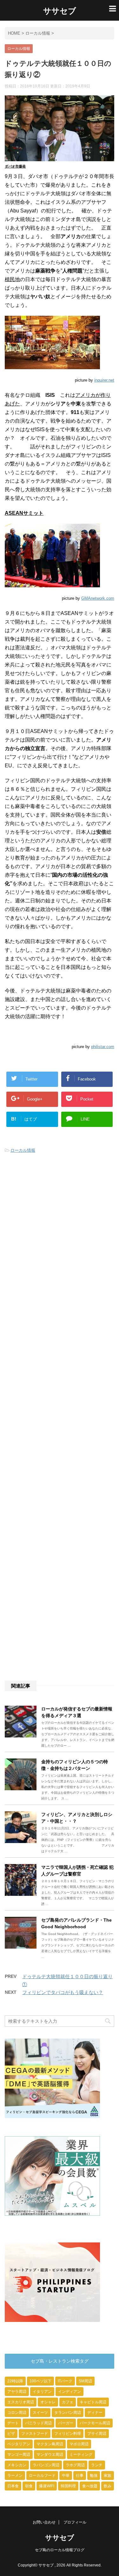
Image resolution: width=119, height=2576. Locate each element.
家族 (108, 2476)
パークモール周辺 (95, 2423)
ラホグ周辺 (75, 2465)
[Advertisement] (60, 1418)
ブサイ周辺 (97, 2434)
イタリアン (42, 2392)
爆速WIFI (47, 2486)
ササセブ (60, 11)
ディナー (95, 2413)
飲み (108, 2486)
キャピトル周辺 (93, 2402)
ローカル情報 (23, 1150)
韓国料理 (68, 2486)
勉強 (94, 2476)
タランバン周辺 (68, 2413)
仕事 (80, 2476)
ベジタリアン (19, 2444)
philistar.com (103, 1047)
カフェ (68, 2402)
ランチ (97, 2465)
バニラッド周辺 (38, 2423)
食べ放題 (90, 2486)
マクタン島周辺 (50, 2444)
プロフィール (75, 2522)
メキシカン (17, 2465)
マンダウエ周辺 (50, 2455)
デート (13, 2423)
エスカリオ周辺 (21, 2402)
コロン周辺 (17, 2413)
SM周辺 (85, 2381)
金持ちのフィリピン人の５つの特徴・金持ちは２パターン (75, 1765)
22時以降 (15, 2381)
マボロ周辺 (79, 2444)
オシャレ (48, 2402)
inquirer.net (104, 380)
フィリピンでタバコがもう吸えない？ (63, 1992)
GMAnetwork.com (98, 598)
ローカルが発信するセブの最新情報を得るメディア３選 (77, 1712)
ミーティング (81, 2455)
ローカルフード (42, 2476)
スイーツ (40, 2413)
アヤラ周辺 (17, 2392)
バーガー (66, 2423)
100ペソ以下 (40, 2381)
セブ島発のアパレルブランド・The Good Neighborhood (76, 1923)
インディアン (69, 2392)
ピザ (11, 2434)
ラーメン (15, 2476)
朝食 (29, 2486)
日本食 (13, 2486)
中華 (66, 2476)
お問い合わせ (44, 2522)
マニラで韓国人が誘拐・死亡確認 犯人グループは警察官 (77, 1871)
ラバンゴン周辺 (46, 2465)
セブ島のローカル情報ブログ (60, 2550)
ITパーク (65, 2381)
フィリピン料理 (68, 2434)
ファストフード (35, 2434)
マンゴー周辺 (19, 2455)
